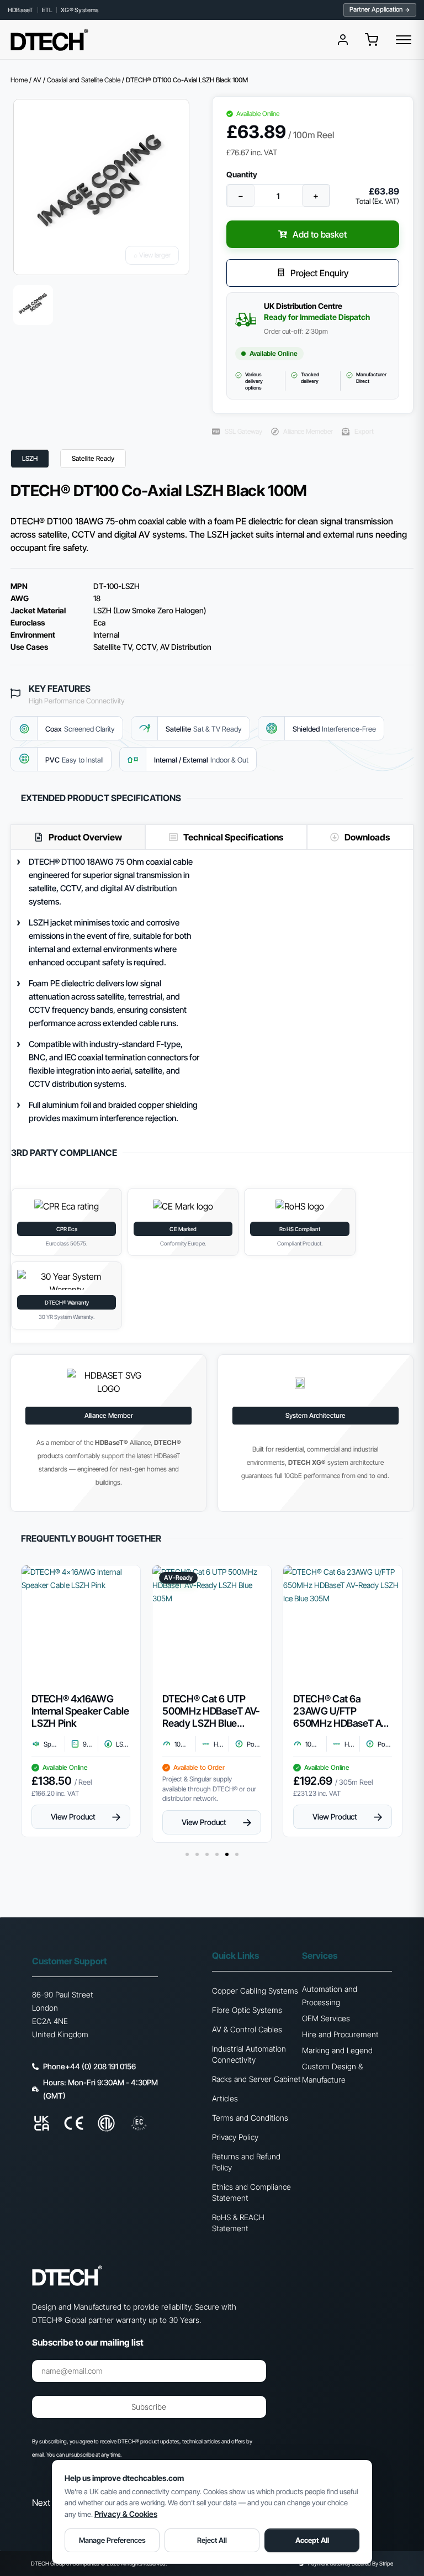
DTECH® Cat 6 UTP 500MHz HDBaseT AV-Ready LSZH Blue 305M (211, 1711)
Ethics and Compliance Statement (251, 2192)
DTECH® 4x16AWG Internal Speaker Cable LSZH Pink (80, 1711)
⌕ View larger (152, 255)
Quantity (242, 175)
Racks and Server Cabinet (256, 2079)
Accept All (312, 2540)
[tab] (78, 837)
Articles (225, 2098)
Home (19, 80)
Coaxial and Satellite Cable (84, 80)
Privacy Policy (235, 2137)
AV (37, 80)
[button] (372, 40)
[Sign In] (343, 40)
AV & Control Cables (247, 2029)
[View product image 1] (33, 305)
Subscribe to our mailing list (88, 2343)
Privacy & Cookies (126, 2514)
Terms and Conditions (250, 2118)
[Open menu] (404, 40)
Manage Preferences (112, 2540)
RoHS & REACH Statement (238, 2223)
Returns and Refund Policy (246, 2162)
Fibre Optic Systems (247, 2010)
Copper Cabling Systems (255, 1991)
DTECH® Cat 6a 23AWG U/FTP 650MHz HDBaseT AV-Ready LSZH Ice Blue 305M (342, 1711)
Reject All (212, 2540)
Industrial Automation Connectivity (249, 2054)
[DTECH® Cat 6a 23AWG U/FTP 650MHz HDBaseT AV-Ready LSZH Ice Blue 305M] (343, 1625)
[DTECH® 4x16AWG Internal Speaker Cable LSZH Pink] (81, 1625)
